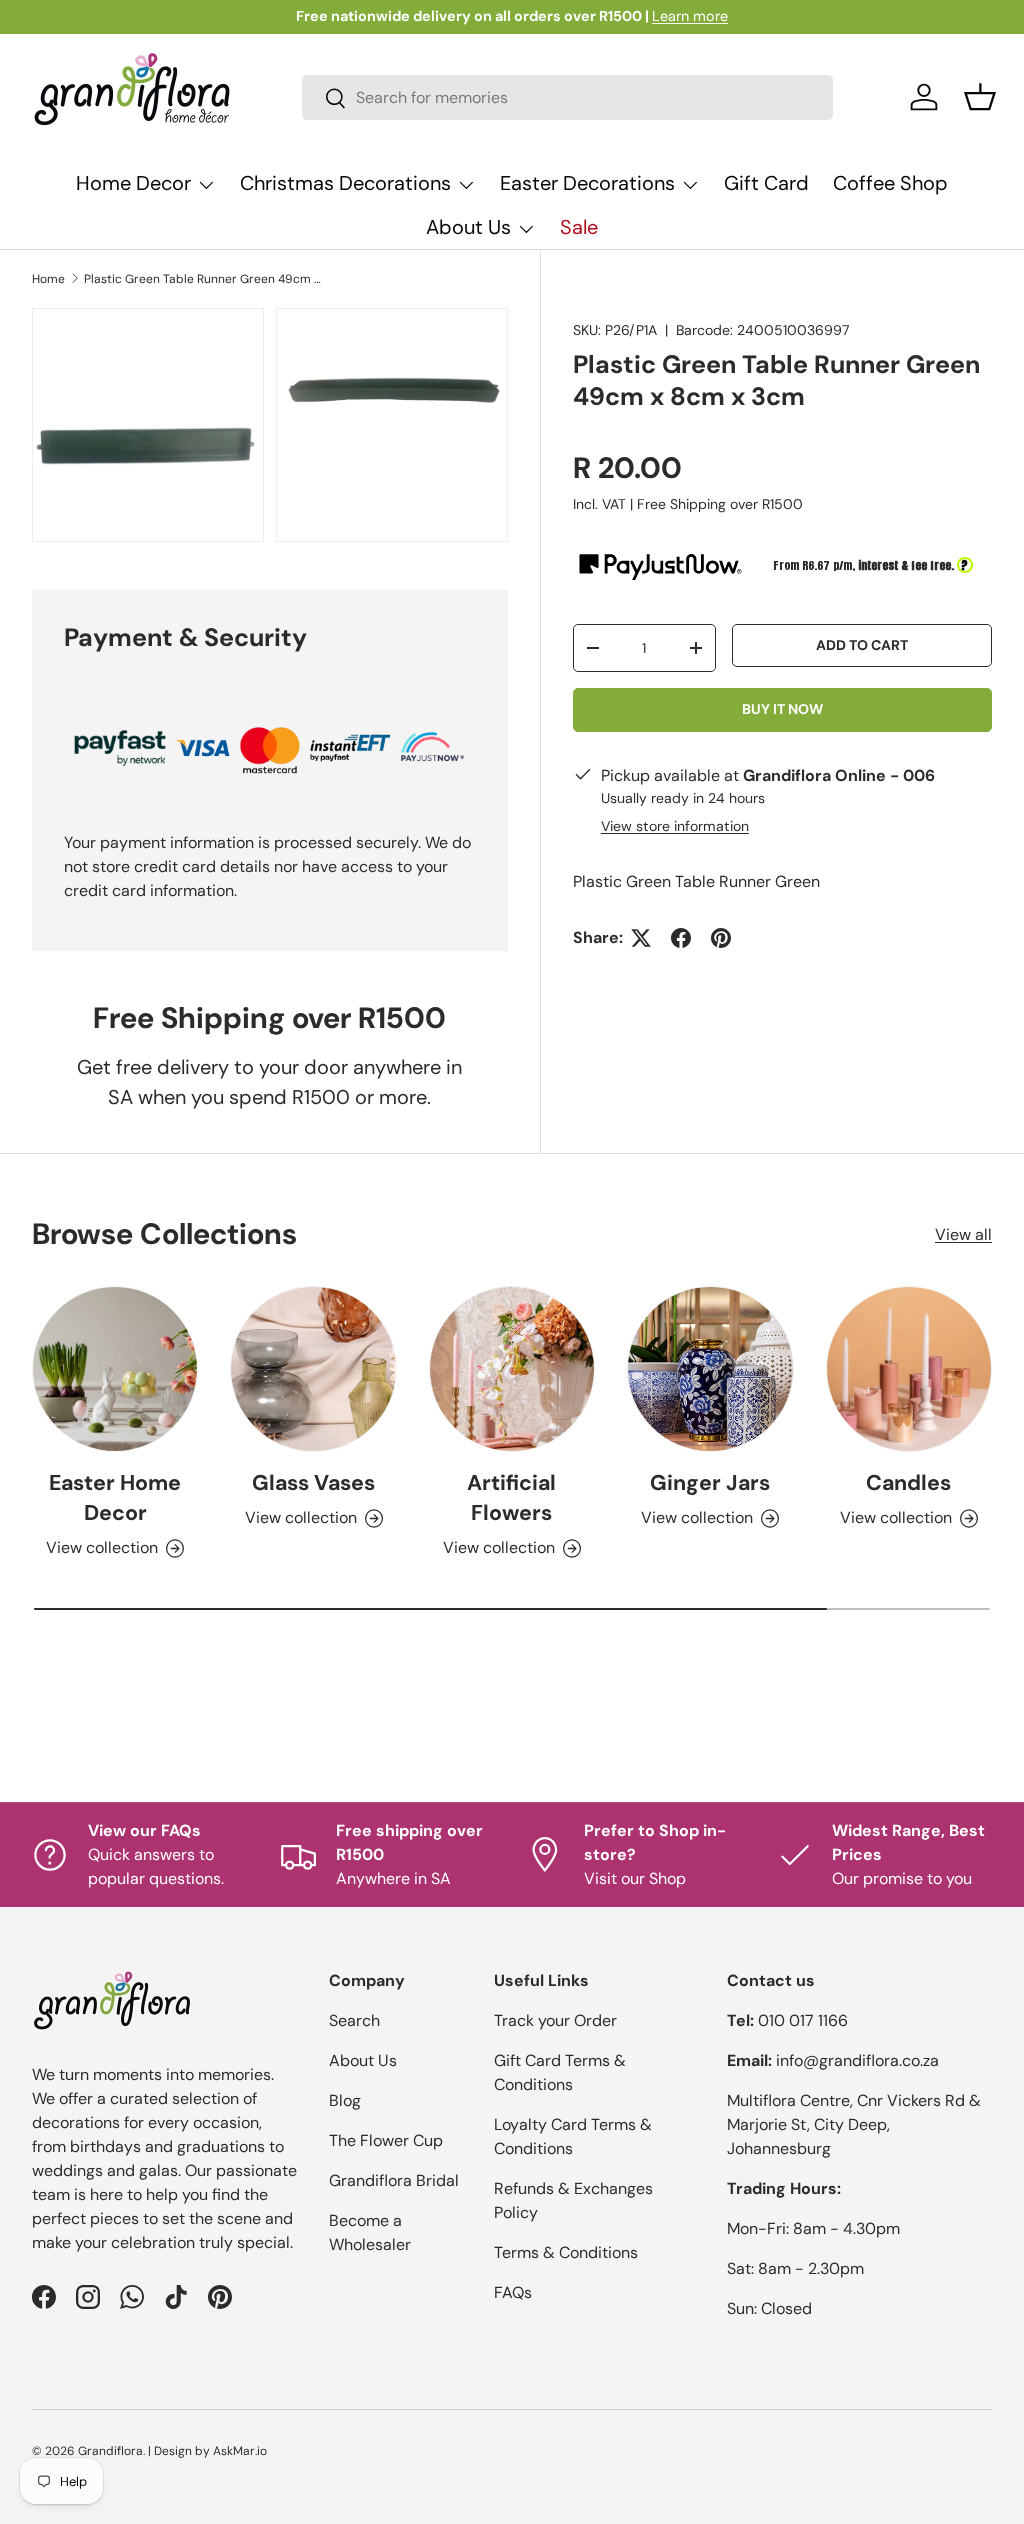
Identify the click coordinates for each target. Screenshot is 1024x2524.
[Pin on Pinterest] (721, 938)
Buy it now (782, 709)
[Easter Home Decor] (115, 1369)
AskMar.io (240, 2451)
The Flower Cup (386, 2140)
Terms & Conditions (566, 2252)
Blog (345, 2100)
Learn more (690, 16)
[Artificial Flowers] (512, 1369)
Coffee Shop (890, 183)
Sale (579, 227)
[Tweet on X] (641, 938)
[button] (980, 97)
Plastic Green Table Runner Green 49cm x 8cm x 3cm (204, 279)
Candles (908, 1483)
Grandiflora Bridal (394, 2180)
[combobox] (567, 97)
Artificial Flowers (511, 1498)
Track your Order (555, 2020)
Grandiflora (110, 2451)
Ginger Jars (710, 1483)
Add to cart (862, 645)
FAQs (513, 2292)
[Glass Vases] (313, 1369)
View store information (675, 826)
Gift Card (766, 183)
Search (354, 2020)
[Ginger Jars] (710, 1369)
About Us (363, 2060)
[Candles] (909, 1369)
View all (963, 1234)
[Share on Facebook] (681, 938)
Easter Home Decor (115, 1498)
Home (48, 279)
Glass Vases (313, 1483)
